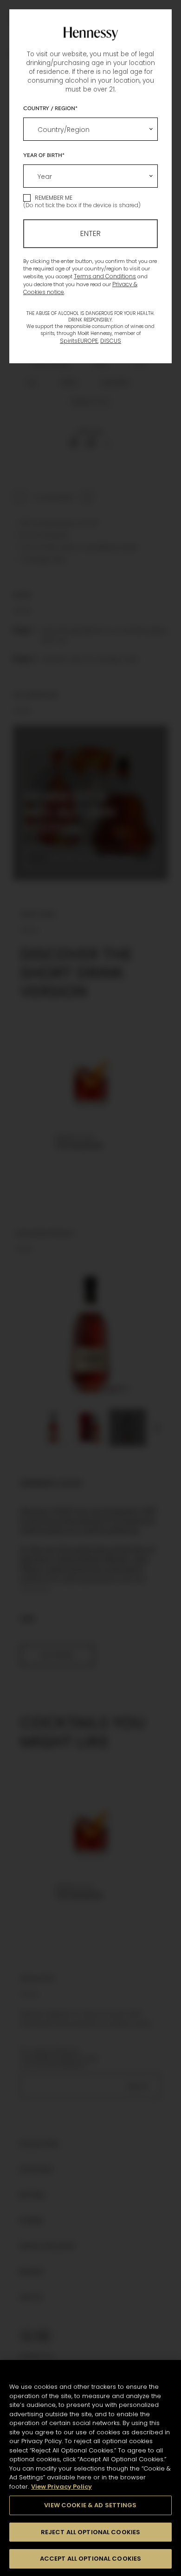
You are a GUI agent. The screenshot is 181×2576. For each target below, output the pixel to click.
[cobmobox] (90, 129)
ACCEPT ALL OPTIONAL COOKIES (91, 2559)
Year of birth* (44, 155)
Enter (90, 233)
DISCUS (111, 341)
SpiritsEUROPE (79, 341)
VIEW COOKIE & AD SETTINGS (90, 2505)
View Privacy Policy (61, 2487)
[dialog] (90, 1288)
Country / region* (50, 108)
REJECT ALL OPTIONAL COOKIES (91, 2532)
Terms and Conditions (105, 276)
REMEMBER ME (54, 198)
